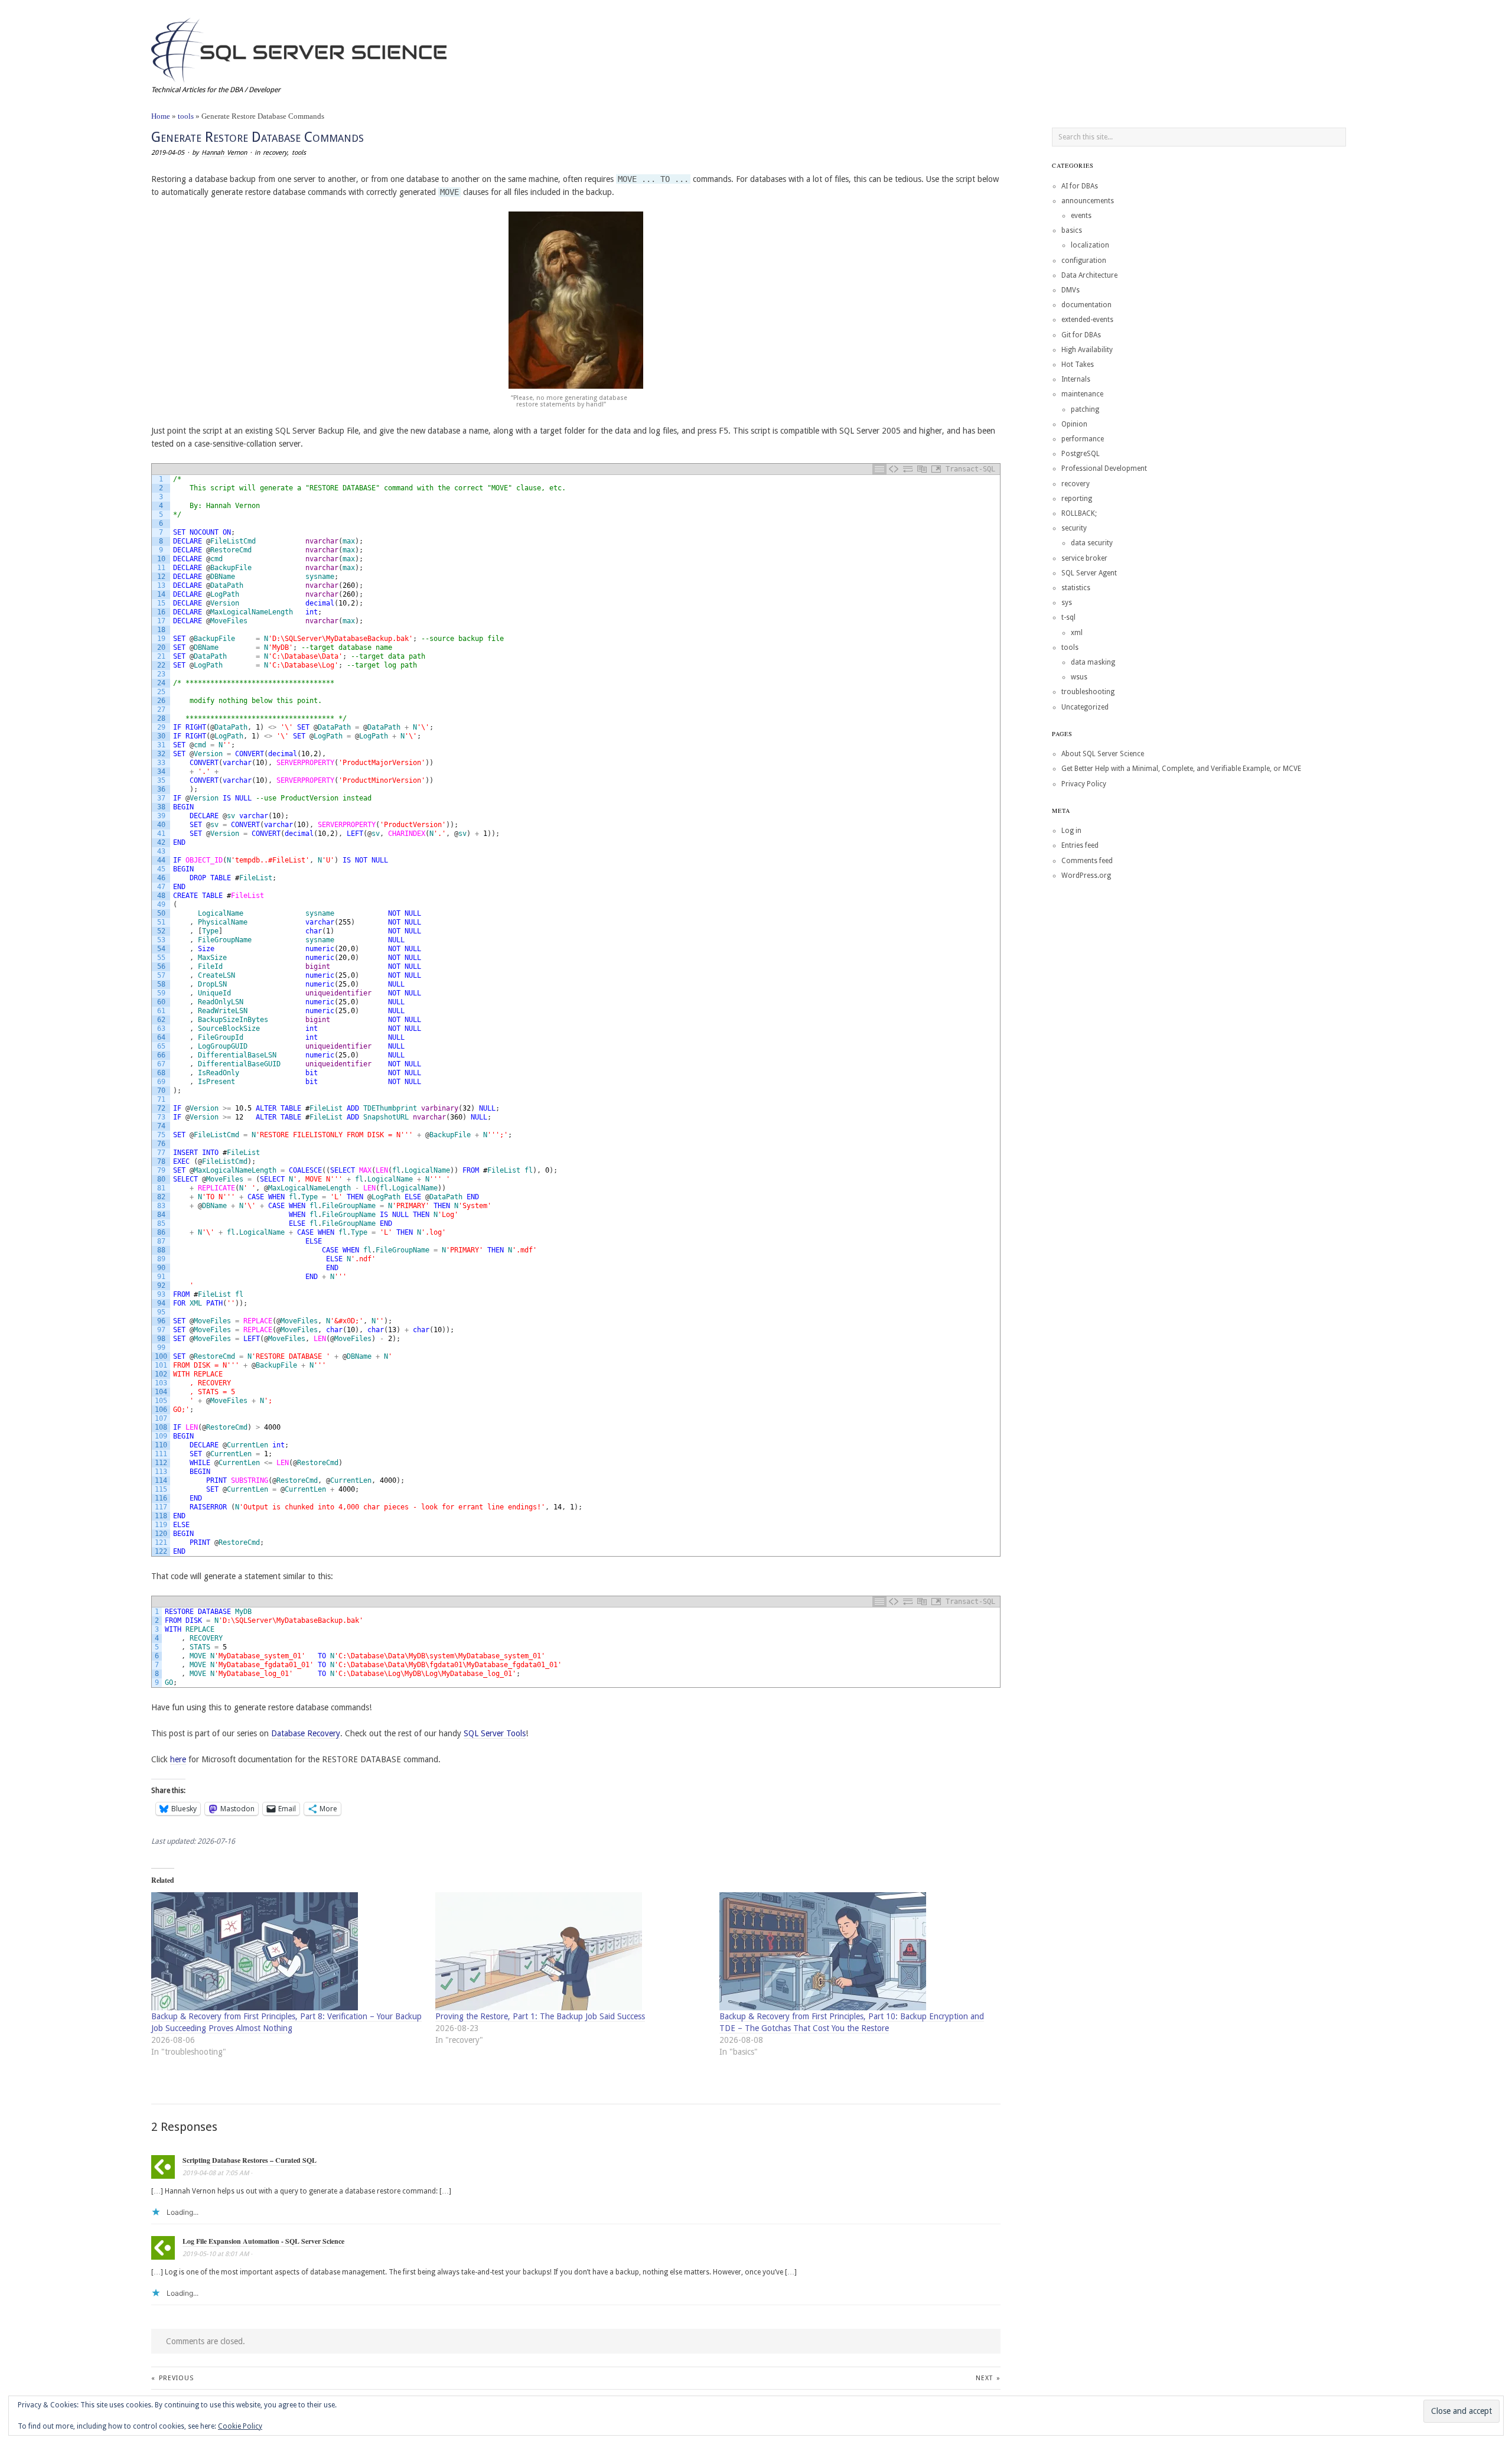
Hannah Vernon (224, 153)
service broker (1084, 558)
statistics (1076, 588)
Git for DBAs (1081, 335)
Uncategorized (1085, 707)
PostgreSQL (1081, 454)
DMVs (1071, 290)
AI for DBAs (1080, 186)
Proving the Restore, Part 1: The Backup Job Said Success (540, 2016)
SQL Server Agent (1089, 573)
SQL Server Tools (495, 1733)
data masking (1093, 662)
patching (1085, 409)
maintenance (1082, 394)
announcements (1088, 201)
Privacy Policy (1084, 784)
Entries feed (1080, 845)
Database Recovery (306, 1733)
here (178, 1759)
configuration (1084, 261)
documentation (1086, 305)
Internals (1076, 379)
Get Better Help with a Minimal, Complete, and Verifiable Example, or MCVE (1181, 769)
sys (1067, 603)
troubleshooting (1088, 692)
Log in (1071, 831)
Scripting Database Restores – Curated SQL (250, 2160)
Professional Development (1104, 468)
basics (1072, 230)
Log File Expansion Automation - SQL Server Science (263, 2241)
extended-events (1087, 320)
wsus (1079, 677)
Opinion (1074, 424)
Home (161, 116)
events (1081, 216)
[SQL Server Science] (299, 49)
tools (186, 116)
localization (1090, 245)
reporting (1077, 499)
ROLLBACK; (1079, 513)
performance (1083, 439)
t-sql (1068, 617)
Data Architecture (1089, 275)
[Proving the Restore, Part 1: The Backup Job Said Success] (571, 1951)
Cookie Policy (240, 2426)
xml (1077, 633)
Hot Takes (1078, 365)
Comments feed (1087, 861)
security (1074, 528)
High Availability (1087, 350)
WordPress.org (1086, 876)
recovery (275, 153)
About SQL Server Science (1103, 754)
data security (1092, 543)
